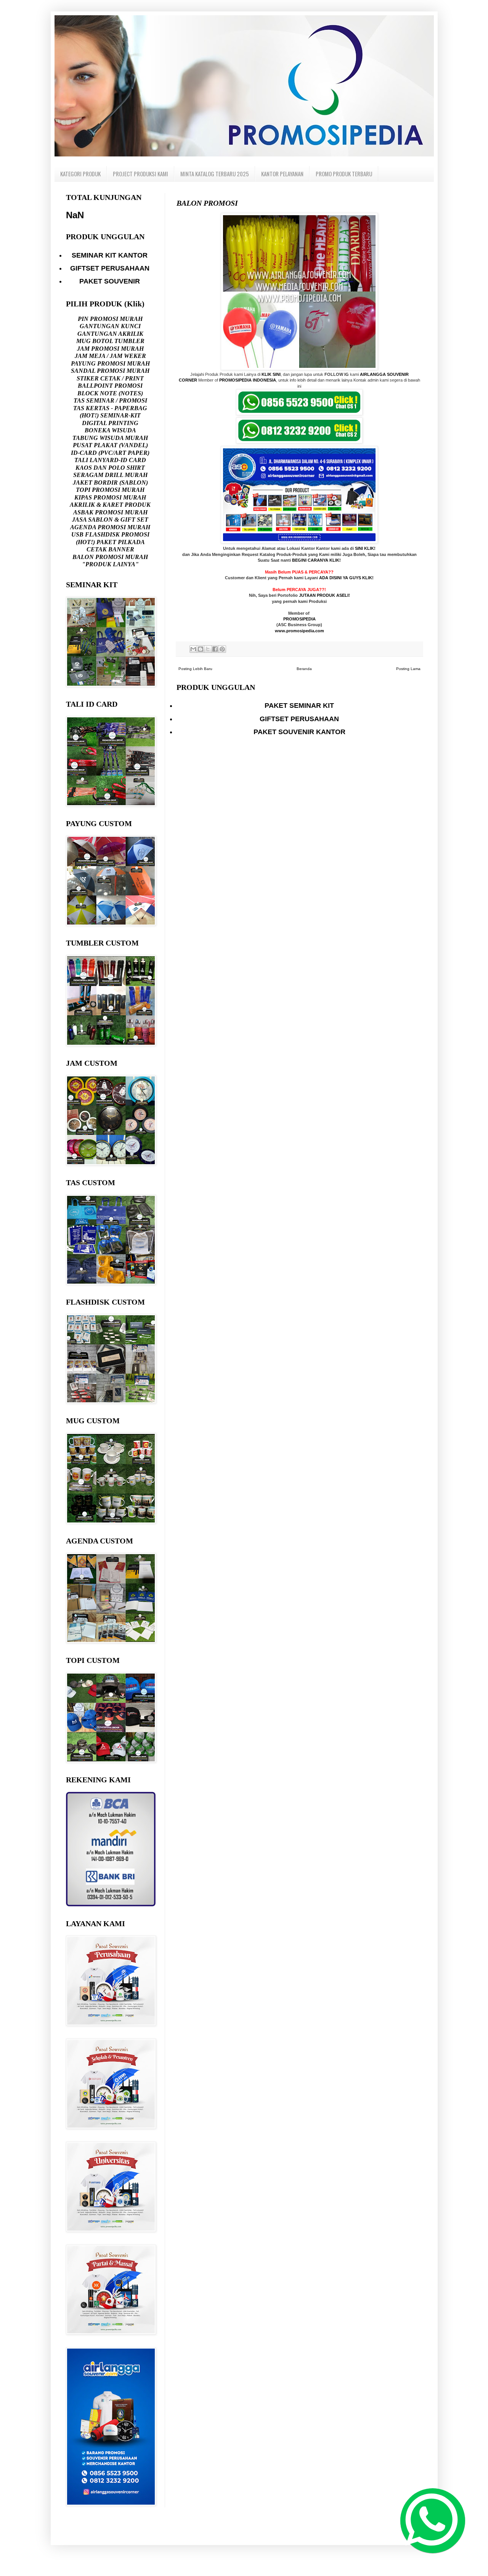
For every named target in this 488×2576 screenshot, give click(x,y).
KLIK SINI (271, 374)
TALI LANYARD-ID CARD (110, 460)
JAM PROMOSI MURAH (110, 349)
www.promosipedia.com (299, 631)
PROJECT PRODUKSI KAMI (140, 174)
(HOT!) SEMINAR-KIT (110, 415)
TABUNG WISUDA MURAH (110, 438)
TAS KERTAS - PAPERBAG (110, 408)
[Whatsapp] (429, 2517)
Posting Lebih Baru (195, 669)
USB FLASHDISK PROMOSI (110, 534)
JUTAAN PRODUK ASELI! (324, 595)
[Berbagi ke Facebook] (215, 649)
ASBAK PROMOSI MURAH (110, 512)
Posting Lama (408, 669)
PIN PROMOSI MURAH (110, 319)
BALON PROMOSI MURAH (110, 557)
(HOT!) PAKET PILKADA (110, 542)
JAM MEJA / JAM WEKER (110, 356)
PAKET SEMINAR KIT (299, 706)
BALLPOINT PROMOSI (110, 386)
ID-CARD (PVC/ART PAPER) (110, 453)
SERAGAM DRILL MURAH (110, 475)
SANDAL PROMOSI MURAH (110, 371)
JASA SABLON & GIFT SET (110, 520)
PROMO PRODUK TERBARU (344, 174)
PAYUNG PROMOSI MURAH (110, 363)
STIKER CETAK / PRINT (110, 378)
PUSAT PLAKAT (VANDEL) (110, 445)
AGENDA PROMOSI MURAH (110, 527)
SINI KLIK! (365, 548)
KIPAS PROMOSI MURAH (110, 497)
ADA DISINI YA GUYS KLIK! (346, 578)
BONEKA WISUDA (110, 430)
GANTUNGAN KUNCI (110, 326)
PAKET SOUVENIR (110, 281)
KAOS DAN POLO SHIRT (110, 468)
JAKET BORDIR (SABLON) (110, 482)
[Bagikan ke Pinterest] (222, 649)
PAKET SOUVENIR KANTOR (299, 732)
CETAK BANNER (110, 549)
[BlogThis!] (201, 649)
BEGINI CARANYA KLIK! (316, 560)
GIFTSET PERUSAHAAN (299, 719)
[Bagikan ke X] (208, 649)
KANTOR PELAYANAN (282, 174)
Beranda (304, 669)
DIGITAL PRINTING (110, 423)
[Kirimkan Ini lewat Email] (193, 649)
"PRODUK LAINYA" (110, 564)
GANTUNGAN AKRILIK (110, 334)
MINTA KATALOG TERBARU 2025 (215, 174)
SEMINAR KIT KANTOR (110, 255)
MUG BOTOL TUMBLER (110, 341)
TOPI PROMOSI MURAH (110, 490)
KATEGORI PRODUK (80, 174)
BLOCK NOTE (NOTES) (110, 393)
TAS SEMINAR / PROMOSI (110, 400)
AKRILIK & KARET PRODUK (110, 505)
